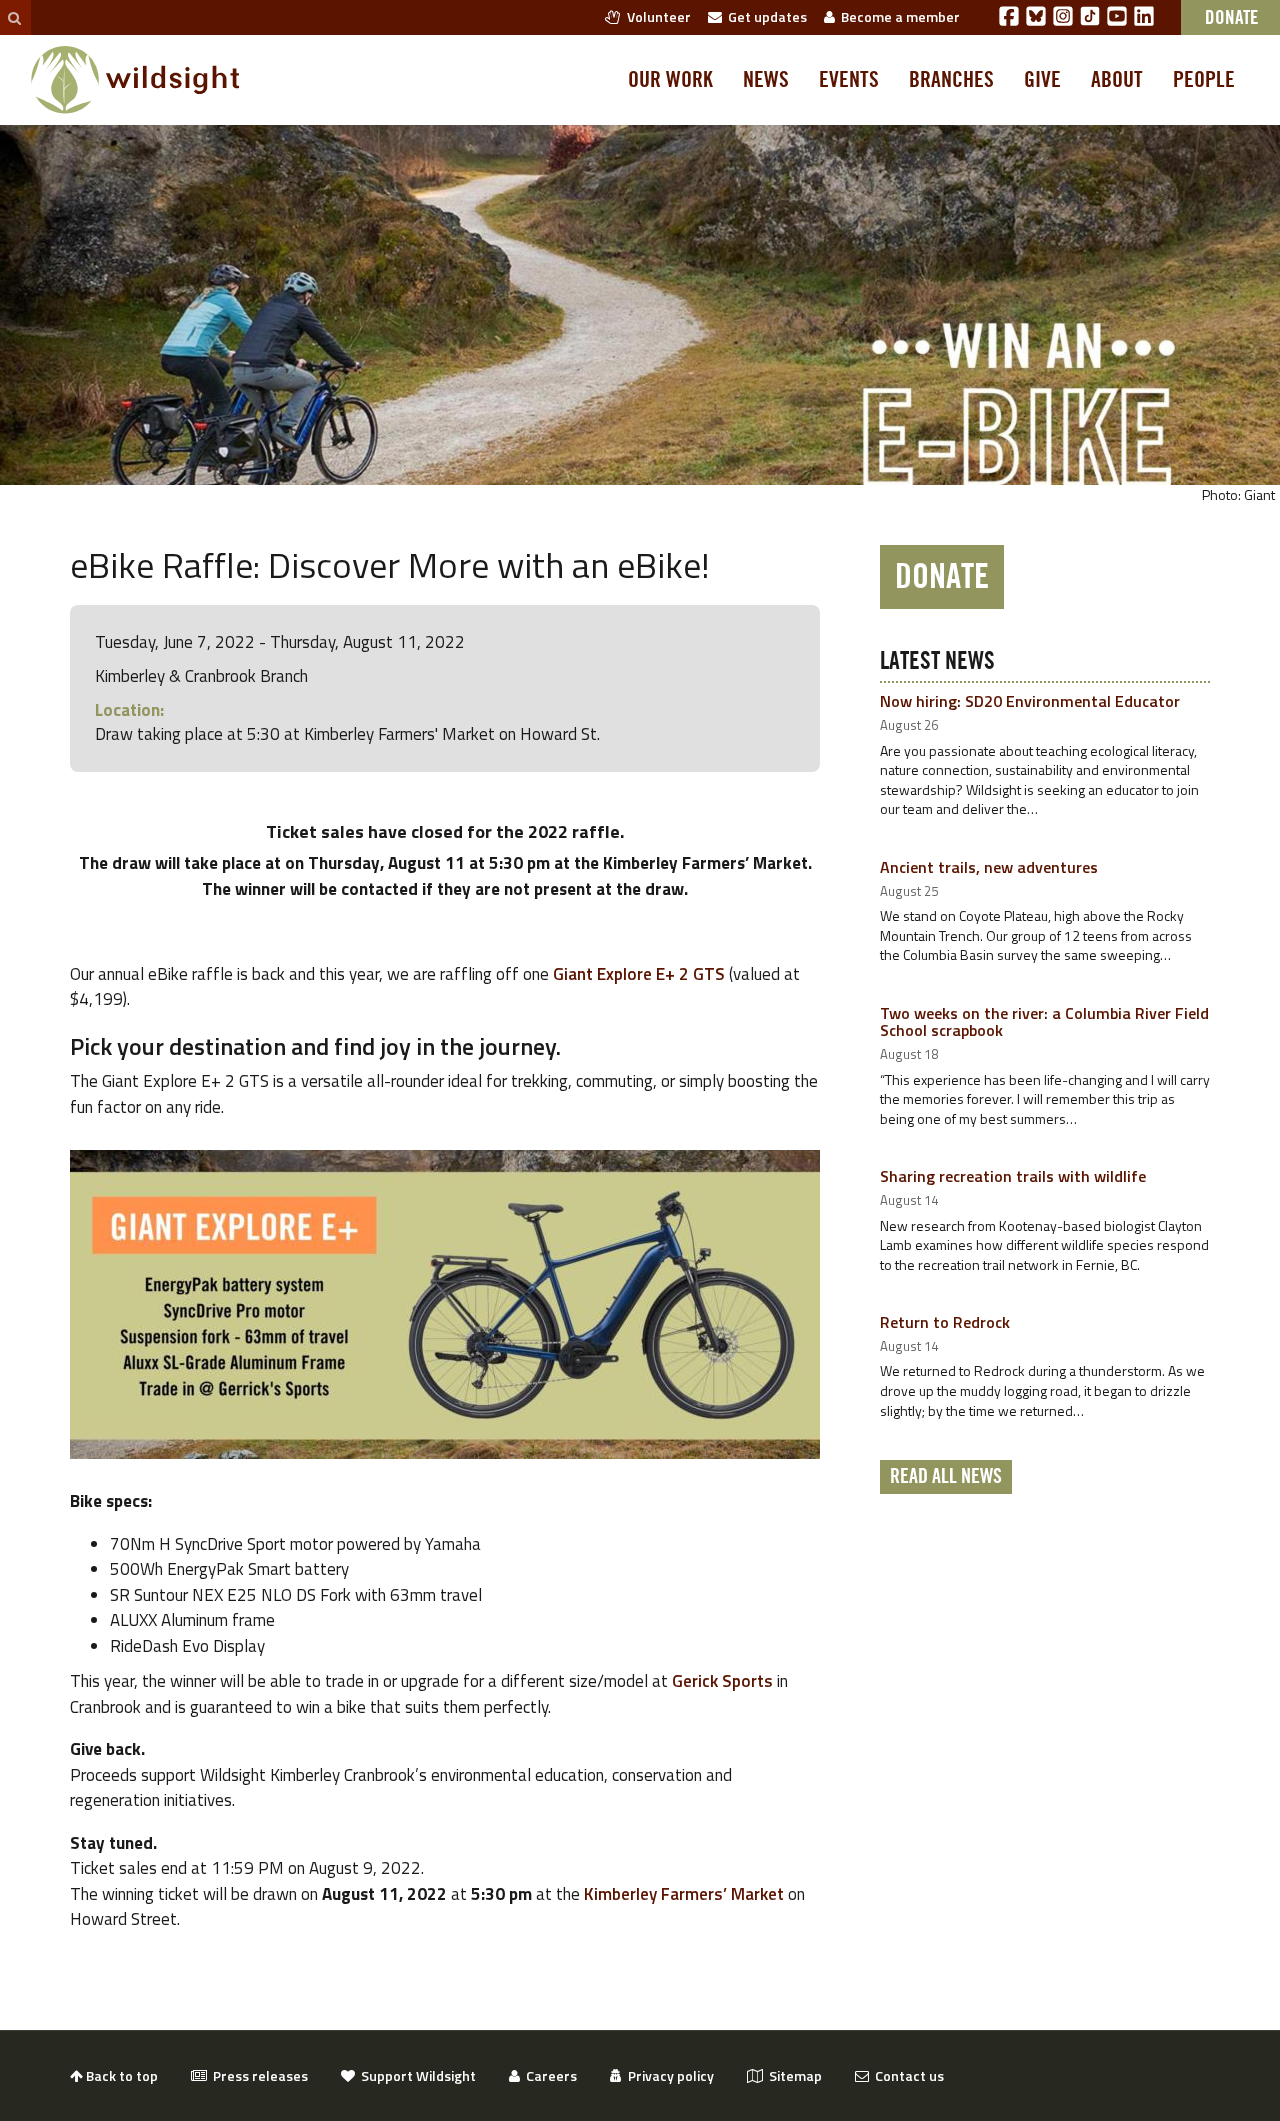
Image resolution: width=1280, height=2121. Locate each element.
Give (1042, 80)
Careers (548, 2075)
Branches (951, 80)
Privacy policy (668, 2075)
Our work (670, 80)
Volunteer (656, 16)
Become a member (897, 16)
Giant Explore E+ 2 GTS (639, 974)
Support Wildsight (415, 2075)
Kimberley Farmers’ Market (684, 1894)
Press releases (257, 2075)
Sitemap (792, 2075)
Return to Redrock (945, 1322)
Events (849, 80)
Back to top (120, 2075)
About (1117, 80)
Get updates (764, 16)
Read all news (946, 1477)
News (766, 80)
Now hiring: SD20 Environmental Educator (1030, 701)
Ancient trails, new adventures (989, 867)
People (1204, 80)
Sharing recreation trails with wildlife (1013, 1176)
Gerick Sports (722, 1681)
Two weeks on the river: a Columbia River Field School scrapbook (1044, 1022)
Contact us (906, 2075)
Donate (942, 577)
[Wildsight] (135, 80)
